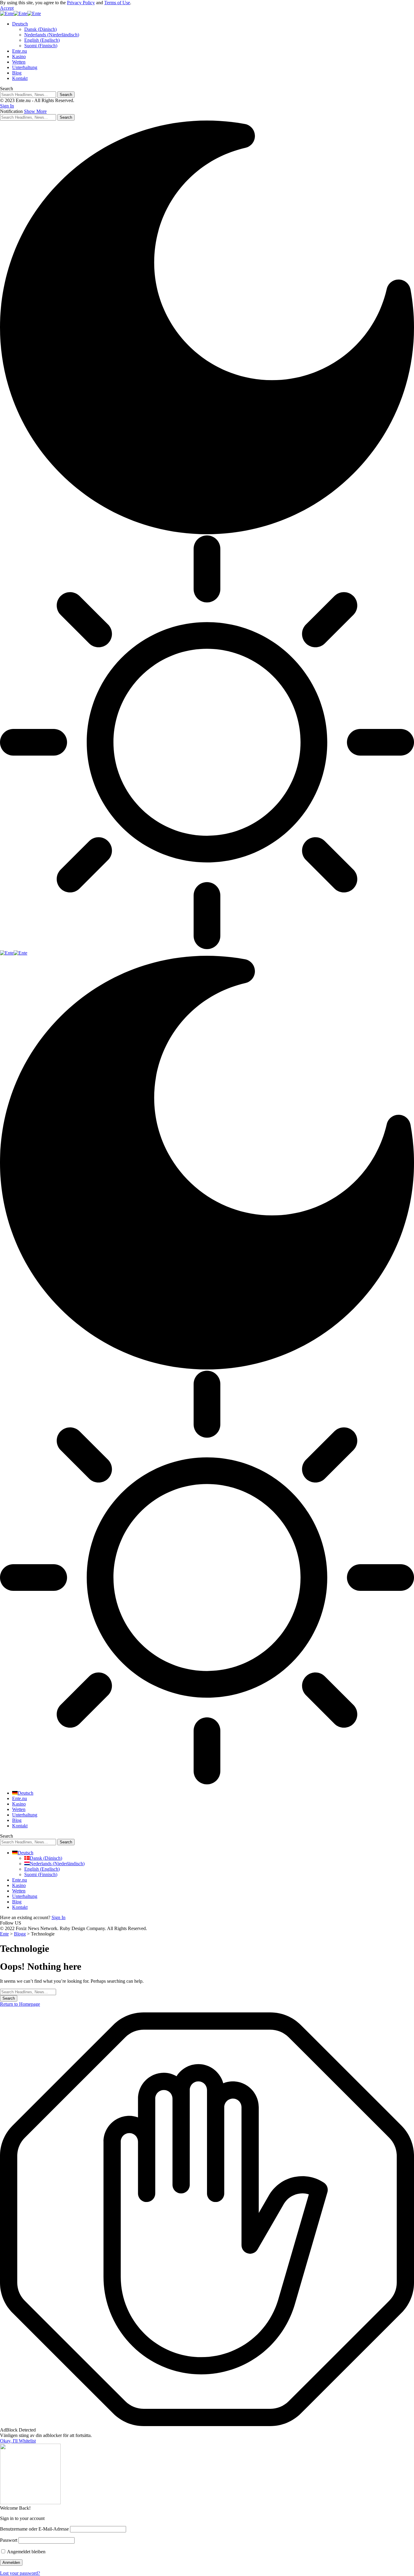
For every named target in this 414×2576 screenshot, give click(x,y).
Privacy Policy (81, 3)
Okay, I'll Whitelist (18, 2441)
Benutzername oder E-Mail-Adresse (34, 2529)
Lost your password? (20, 2573)
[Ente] (20, 13)
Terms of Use (117, 3)
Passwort (9, 2540)
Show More (35, 111)
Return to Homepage (20, 2004)
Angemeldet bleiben (26, 2552)
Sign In (58, 1917)
